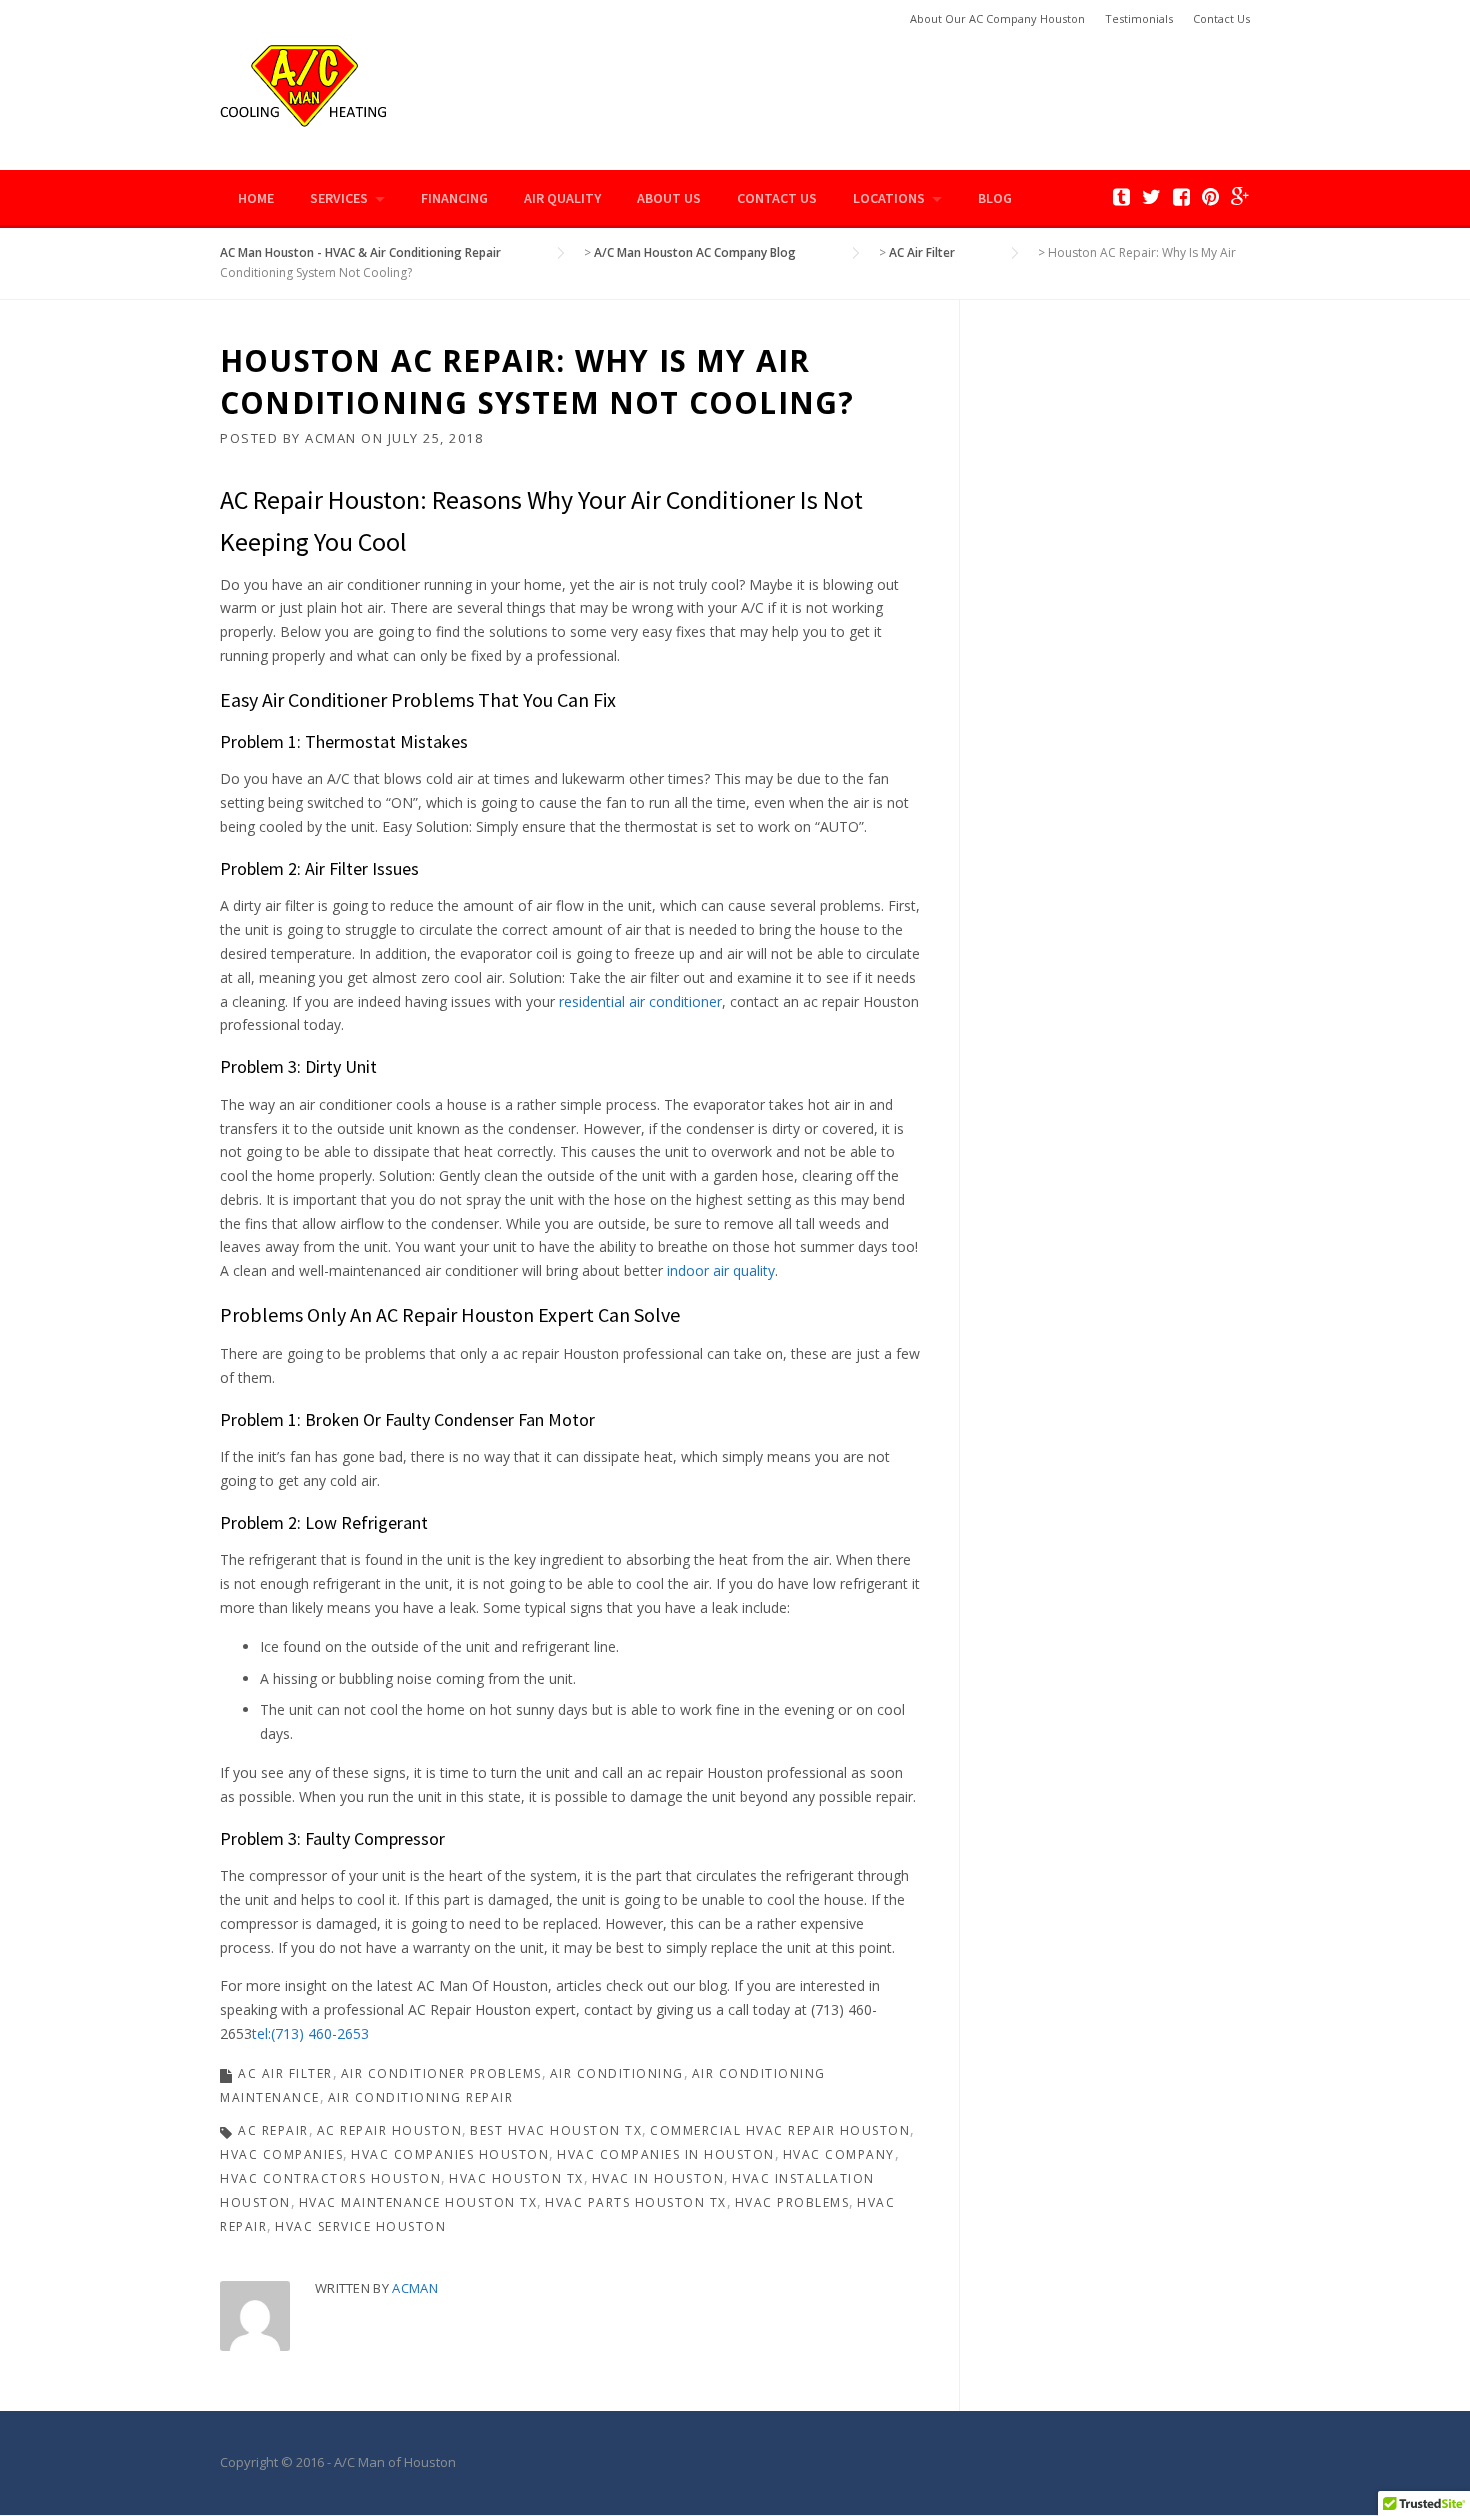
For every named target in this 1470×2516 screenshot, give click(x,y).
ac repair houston (390, 2130)
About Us (669, 198)
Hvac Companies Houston (450, 2154)
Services (339, 198)
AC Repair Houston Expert (485, 1314)
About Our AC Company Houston (997, 18)
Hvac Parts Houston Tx (636, 2202)
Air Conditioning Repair (421, 2097)
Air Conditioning (617, 2073)
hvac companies (281, 2154)
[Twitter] (1151, 196)
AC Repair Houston (320, 499)
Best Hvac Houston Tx (556, 2130)
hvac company (839, 2154)
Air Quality (562, 198)
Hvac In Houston (658, 2178)
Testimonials (1139, 18)
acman (331, 438)
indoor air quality (719, 1270)
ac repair (273, 2130)
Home (256, 198)
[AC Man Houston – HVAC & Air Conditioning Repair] (303, 83)
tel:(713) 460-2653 (310, 2033)
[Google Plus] (1240, 196)
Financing (454, 198)
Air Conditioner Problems (441, 2073)
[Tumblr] (1121, 196)
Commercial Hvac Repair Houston (780, 2130)
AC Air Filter (285, 2073)
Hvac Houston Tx (516, 2178)
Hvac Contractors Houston (330, 2178)
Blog (995, 198)
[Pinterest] (1210, 196)
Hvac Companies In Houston (666, 2154)
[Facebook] (1181, 196)
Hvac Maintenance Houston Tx (418, 2202)
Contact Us (1221, 18)
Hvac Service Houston (360, 2226)
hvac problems (792, 2202)
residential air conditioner (640, 1001)
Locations (889, 198)
